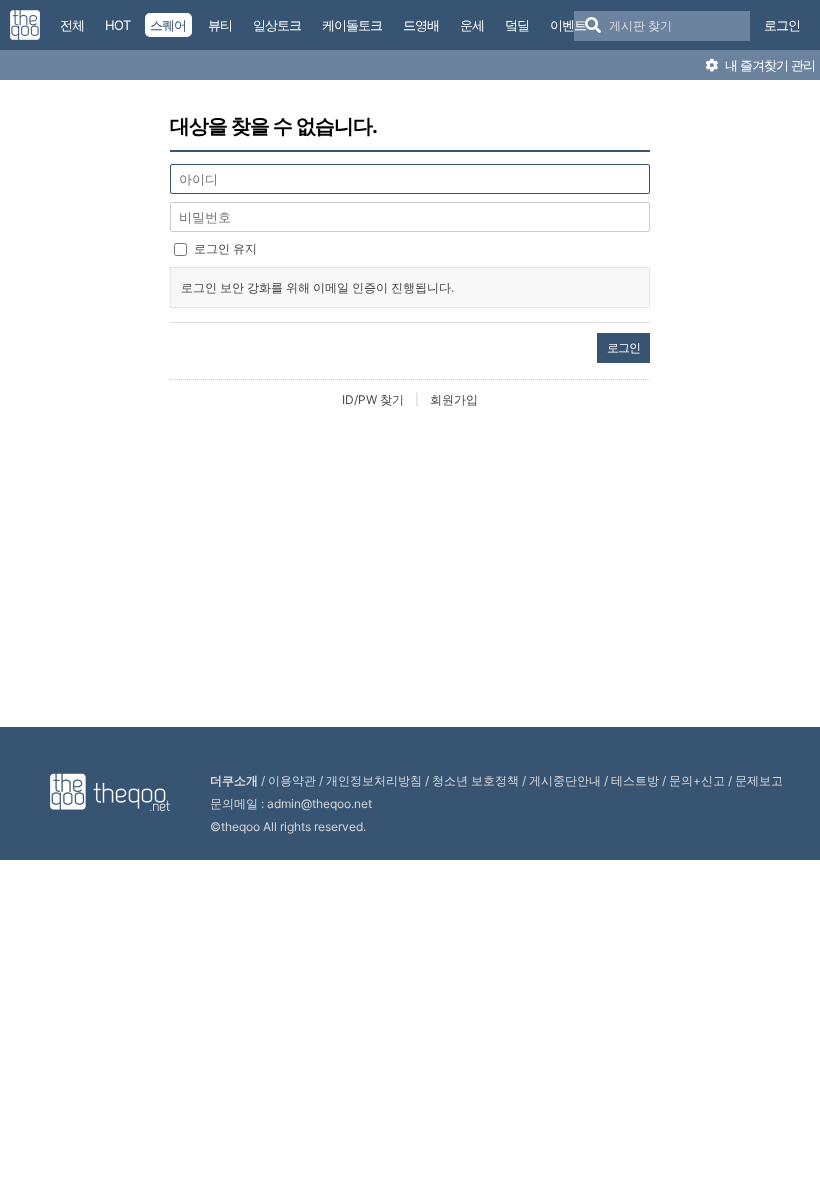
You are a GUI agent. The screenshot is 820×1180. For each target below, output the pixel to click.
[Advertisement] (415, 569)
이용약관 (292, 780)
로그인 (782, 25)
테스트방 (635, 780)
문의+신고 (697, 780)
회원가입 (454, 399)
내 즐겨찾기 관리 (768, 65)
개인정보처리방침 (374, 780)
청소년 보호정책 (475, 780)
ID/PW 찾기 (373, 399)
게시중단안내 (565, 780)
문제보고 (759, 780)
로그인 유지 (225, 248)
